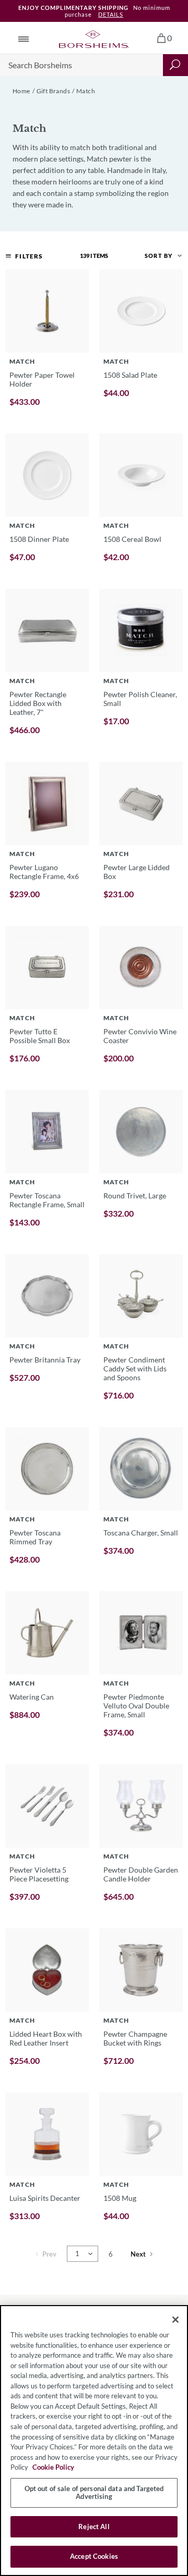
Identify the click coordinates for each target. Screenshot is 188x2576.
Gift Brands (53, 91)
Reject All (94, 2527)
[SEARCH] (175, 65)
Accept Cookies (94, 2556)
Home (21, 91)
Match (86, 91)
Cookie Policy (53, 2467)
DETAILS (111, 14)
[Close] (175, 2320)
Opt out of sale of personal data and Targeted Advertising (94, 2493)
